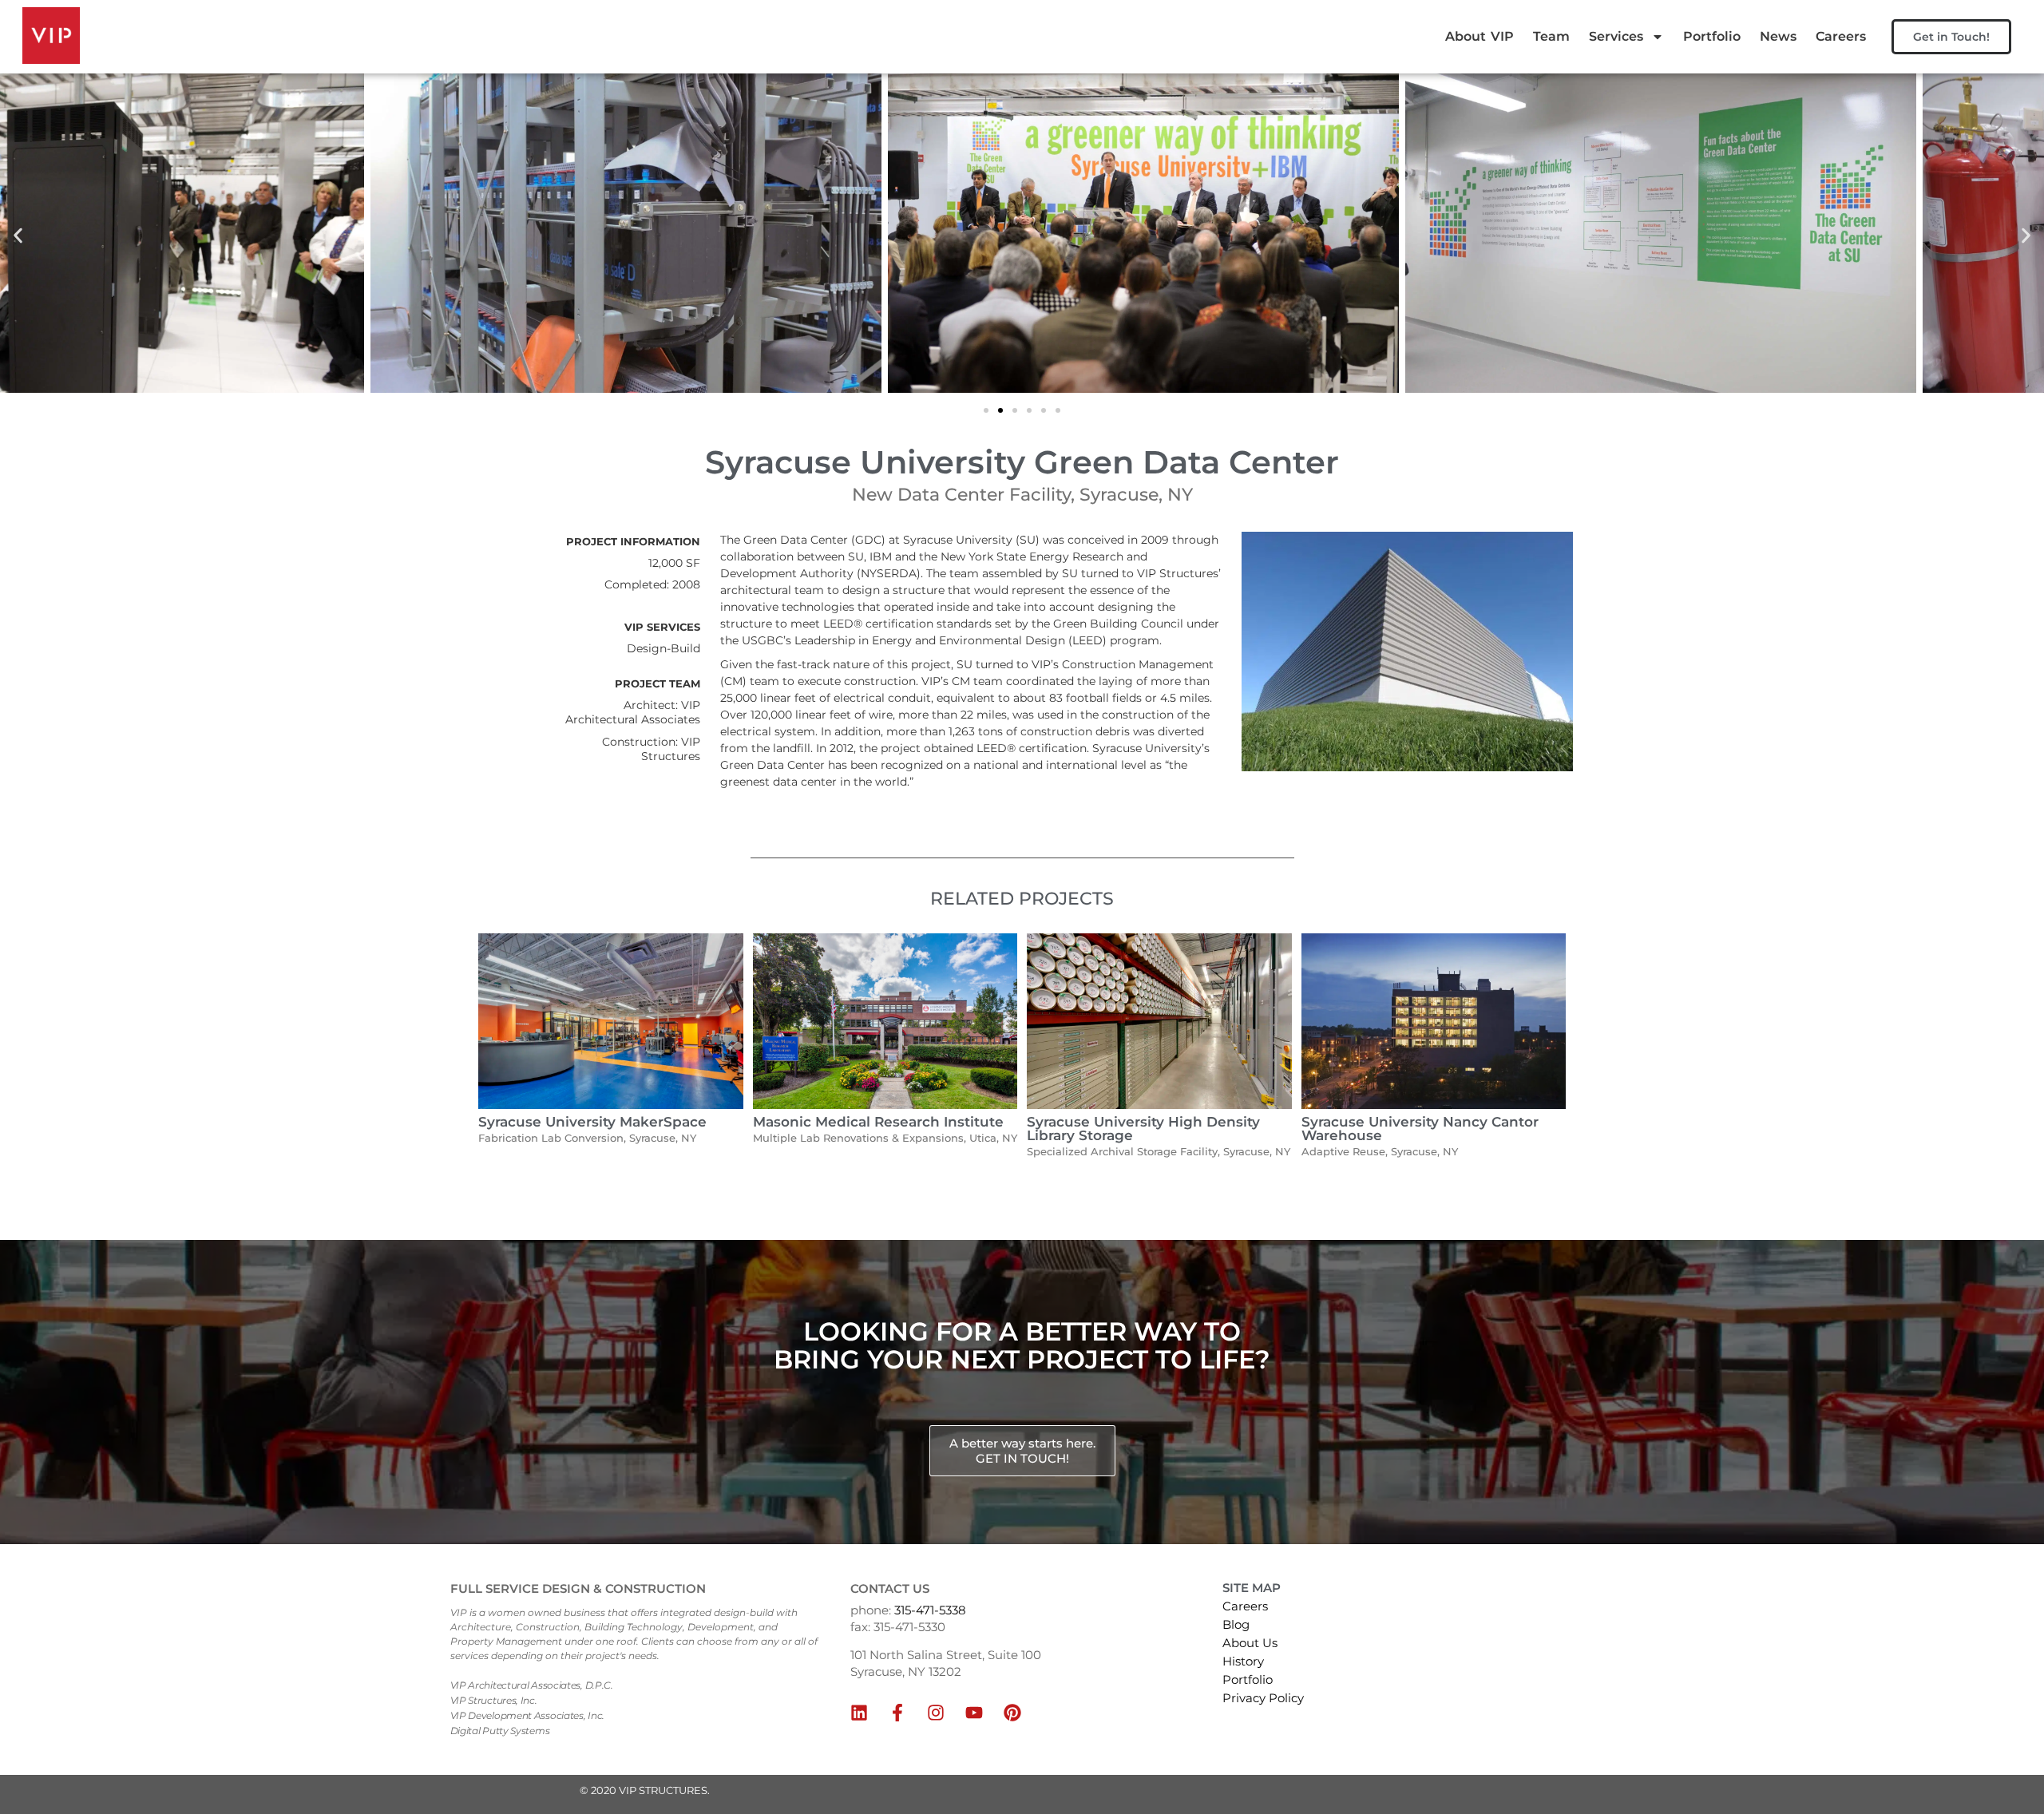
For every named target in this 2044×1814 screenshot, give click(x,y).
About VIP (1480, 36)
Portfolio (1712, 36)
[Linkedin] (859, 1713)
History (1243, 1661)
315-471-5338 (930, 1610)
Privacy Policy (1263, 1698)
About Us (1250, 1643)
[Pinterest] (1012, 1713)
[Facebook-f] (897, 1713)
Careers (1841, 36)
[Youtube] (974, 1713)
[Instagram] (936, 1713)
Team (1551, 36)
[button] (18, 235)
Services (1616, 36)
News (1778, 36)
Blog (1236, 1624)
